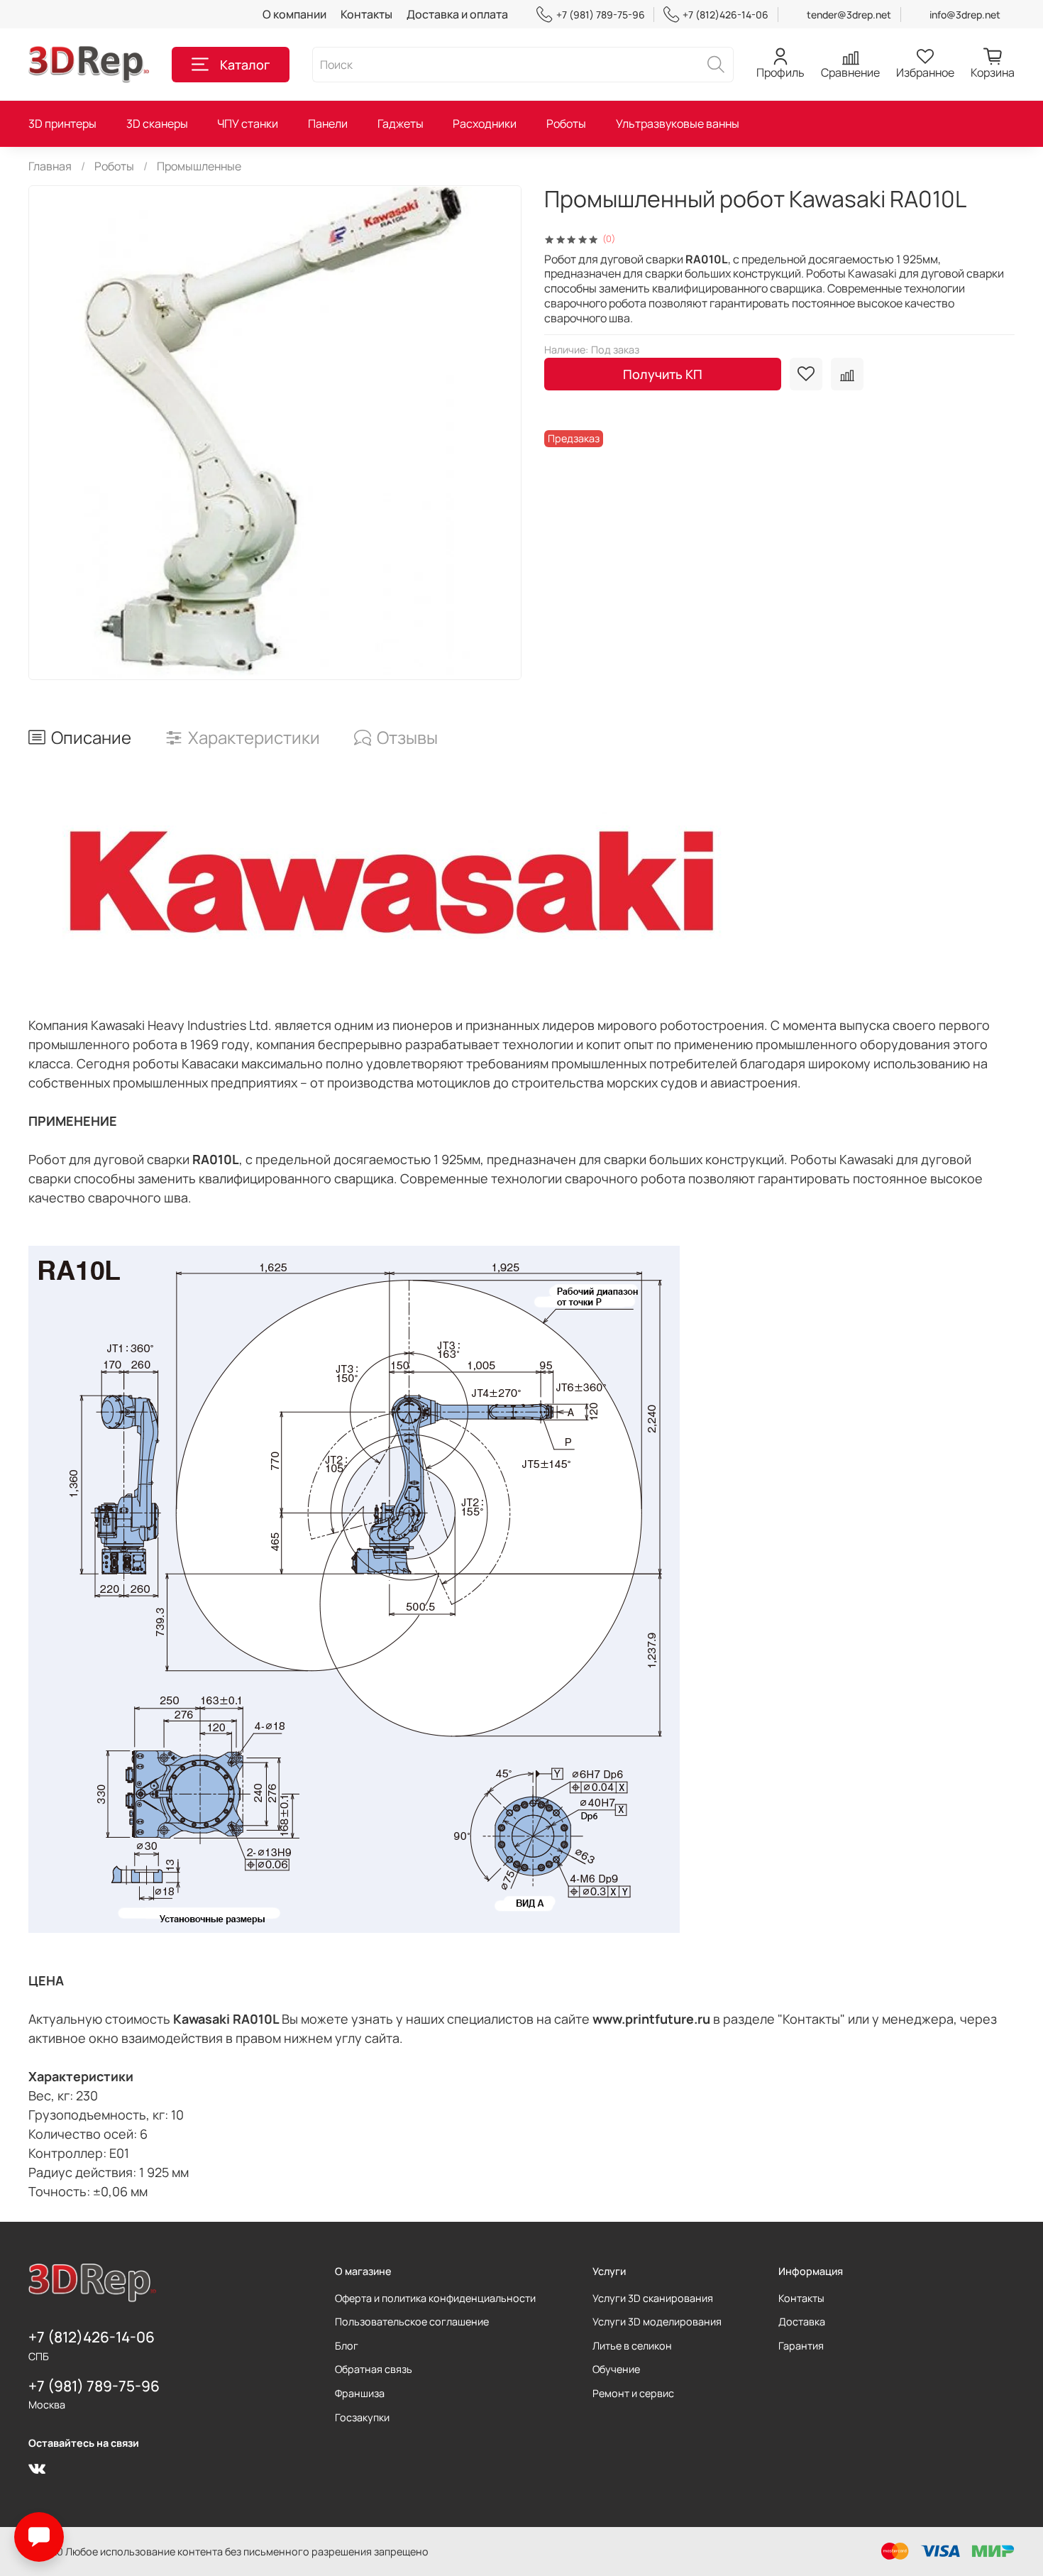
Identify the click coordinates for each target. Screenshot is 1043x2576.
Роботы (566, 124)
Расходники (485, 124)
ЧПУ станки (248, 124)
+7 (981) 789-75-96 (600, 15)
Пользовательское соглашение (412, 2322)
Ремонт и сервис (633, 2393)
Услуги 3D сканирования (653, 2298)
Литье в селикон (632, 2346)
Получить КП (663, 374)
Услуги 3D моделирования (657, 2322)
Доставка (802, 2322)
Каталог (245, 65)
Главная (50, 166)
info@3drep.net (965, 15)
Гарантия (801, 2346)
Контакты (366, 14)
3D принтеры (62, 124)
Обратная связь (374, 2369)
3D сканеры (157, 124)
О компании (294, 14)
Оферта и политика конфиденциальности (435, 2298)
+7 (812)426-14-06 (725, 15)
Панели (328, 124)
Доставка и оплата (457, 14)
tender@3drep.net (849, 15)
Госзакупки (362, 2417)
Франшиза (360, 2393)
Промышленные (199, 166)
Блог (347, 2346)
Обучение (616, 2369)
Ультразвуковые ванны (678, 124)
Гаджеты (401, 124)
